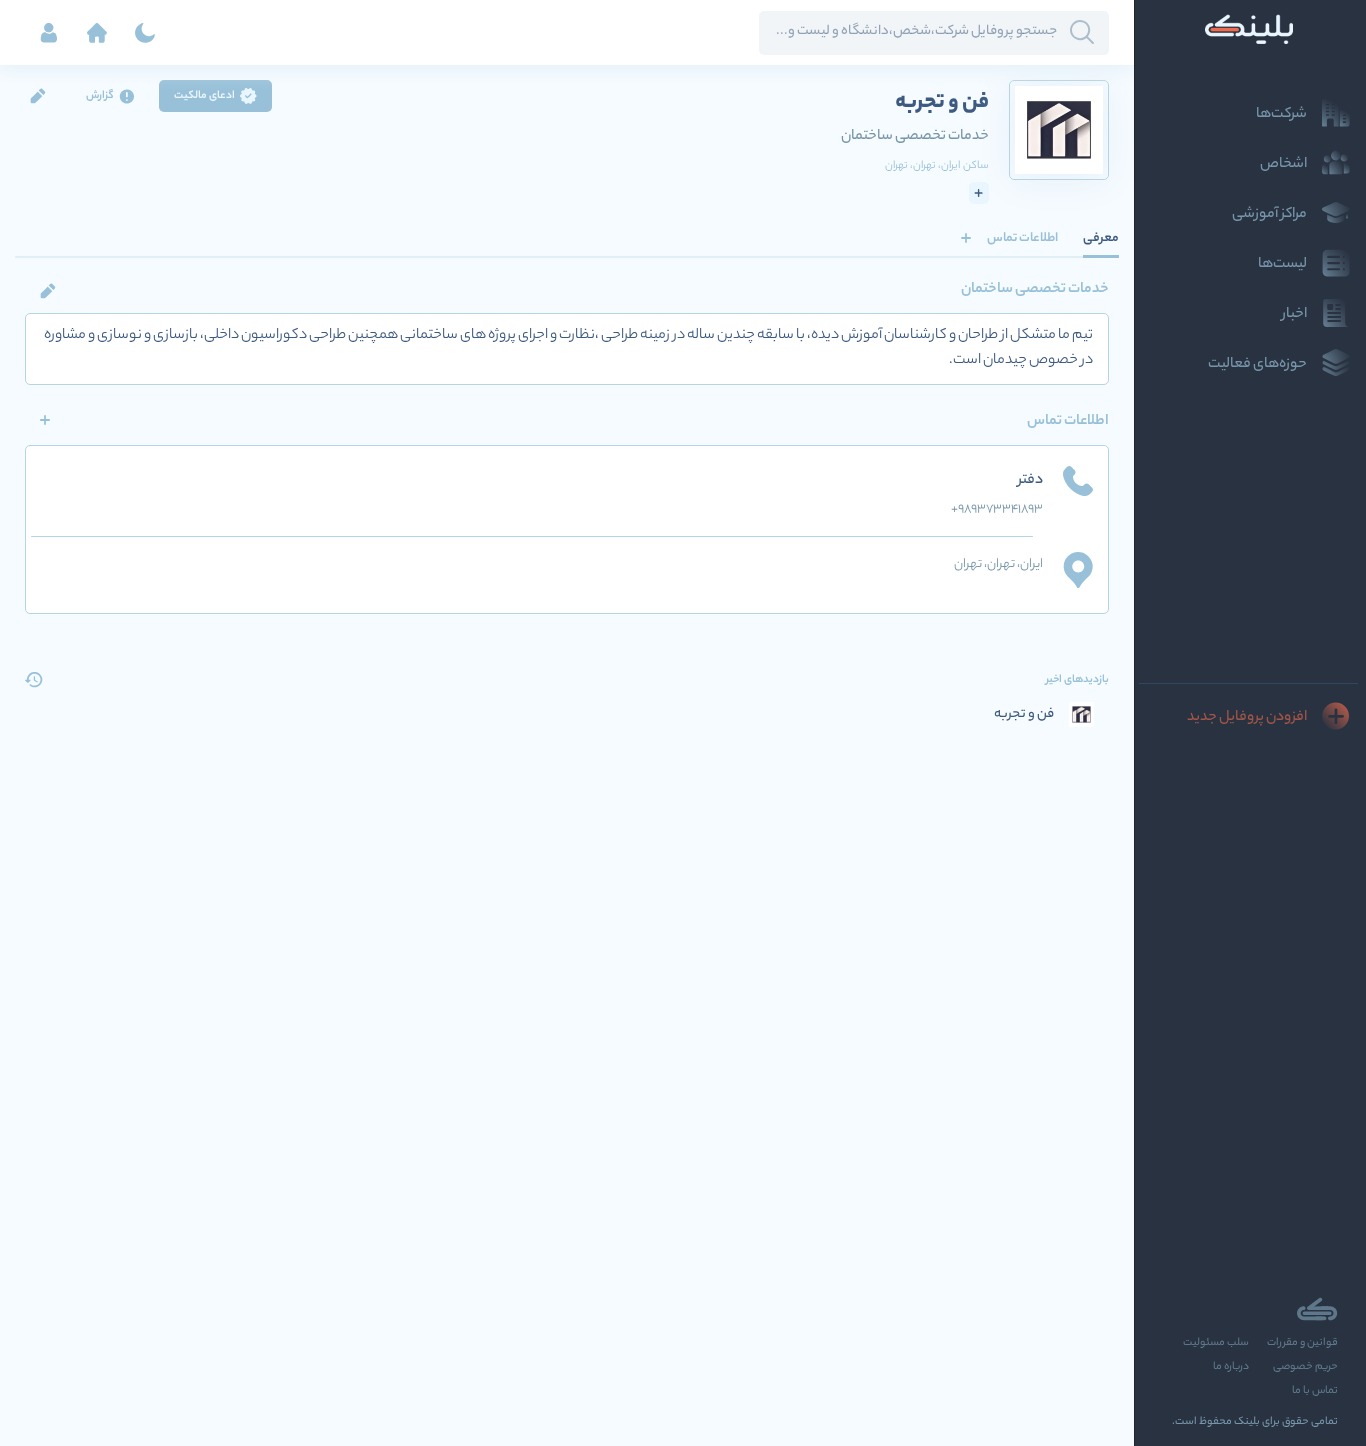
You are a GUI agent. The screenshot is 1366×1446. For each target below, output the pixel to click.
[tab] (1101, 238)
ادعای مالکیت (204, 96)
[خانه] (97, 33)
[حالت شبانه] (145, 33)
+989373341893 (997, 509)
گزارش (100, 96)
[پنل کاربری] (49, 33)
